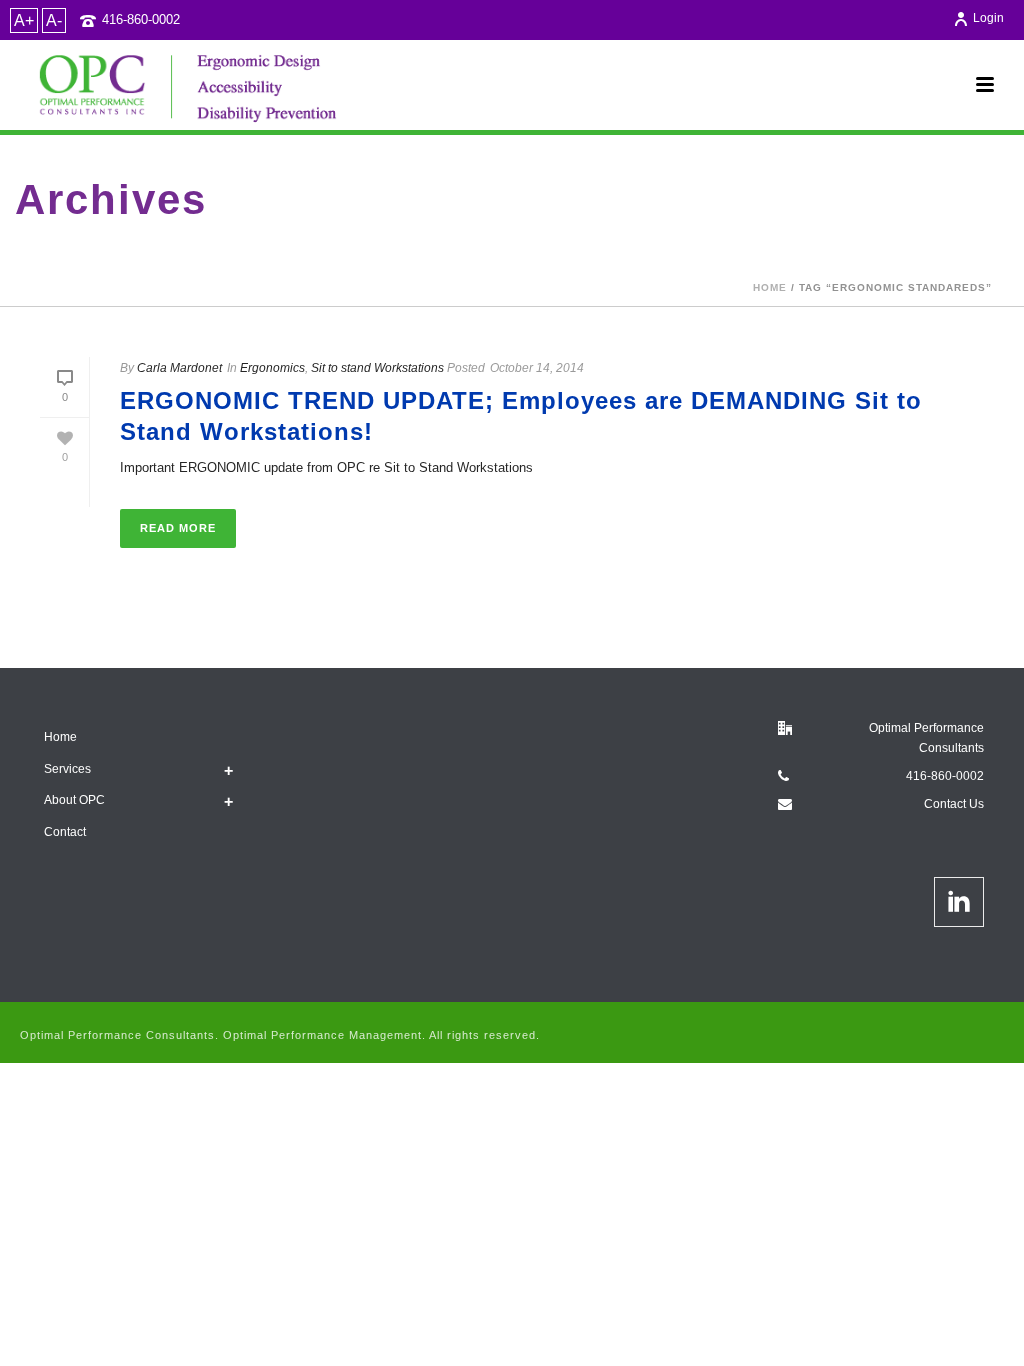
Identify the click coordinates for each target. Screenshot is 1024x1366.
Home (770, 287)
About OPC (74, 800)
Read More (178, 528)
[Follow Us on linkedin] (959, 902)
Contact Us (954, 804)
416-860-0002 (141, 19)
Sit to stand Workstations (377, 368)
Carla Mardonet (179, 368)
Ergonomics (272, 368)
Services (67, 769)
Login (988, 18)
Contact (65, 832)
